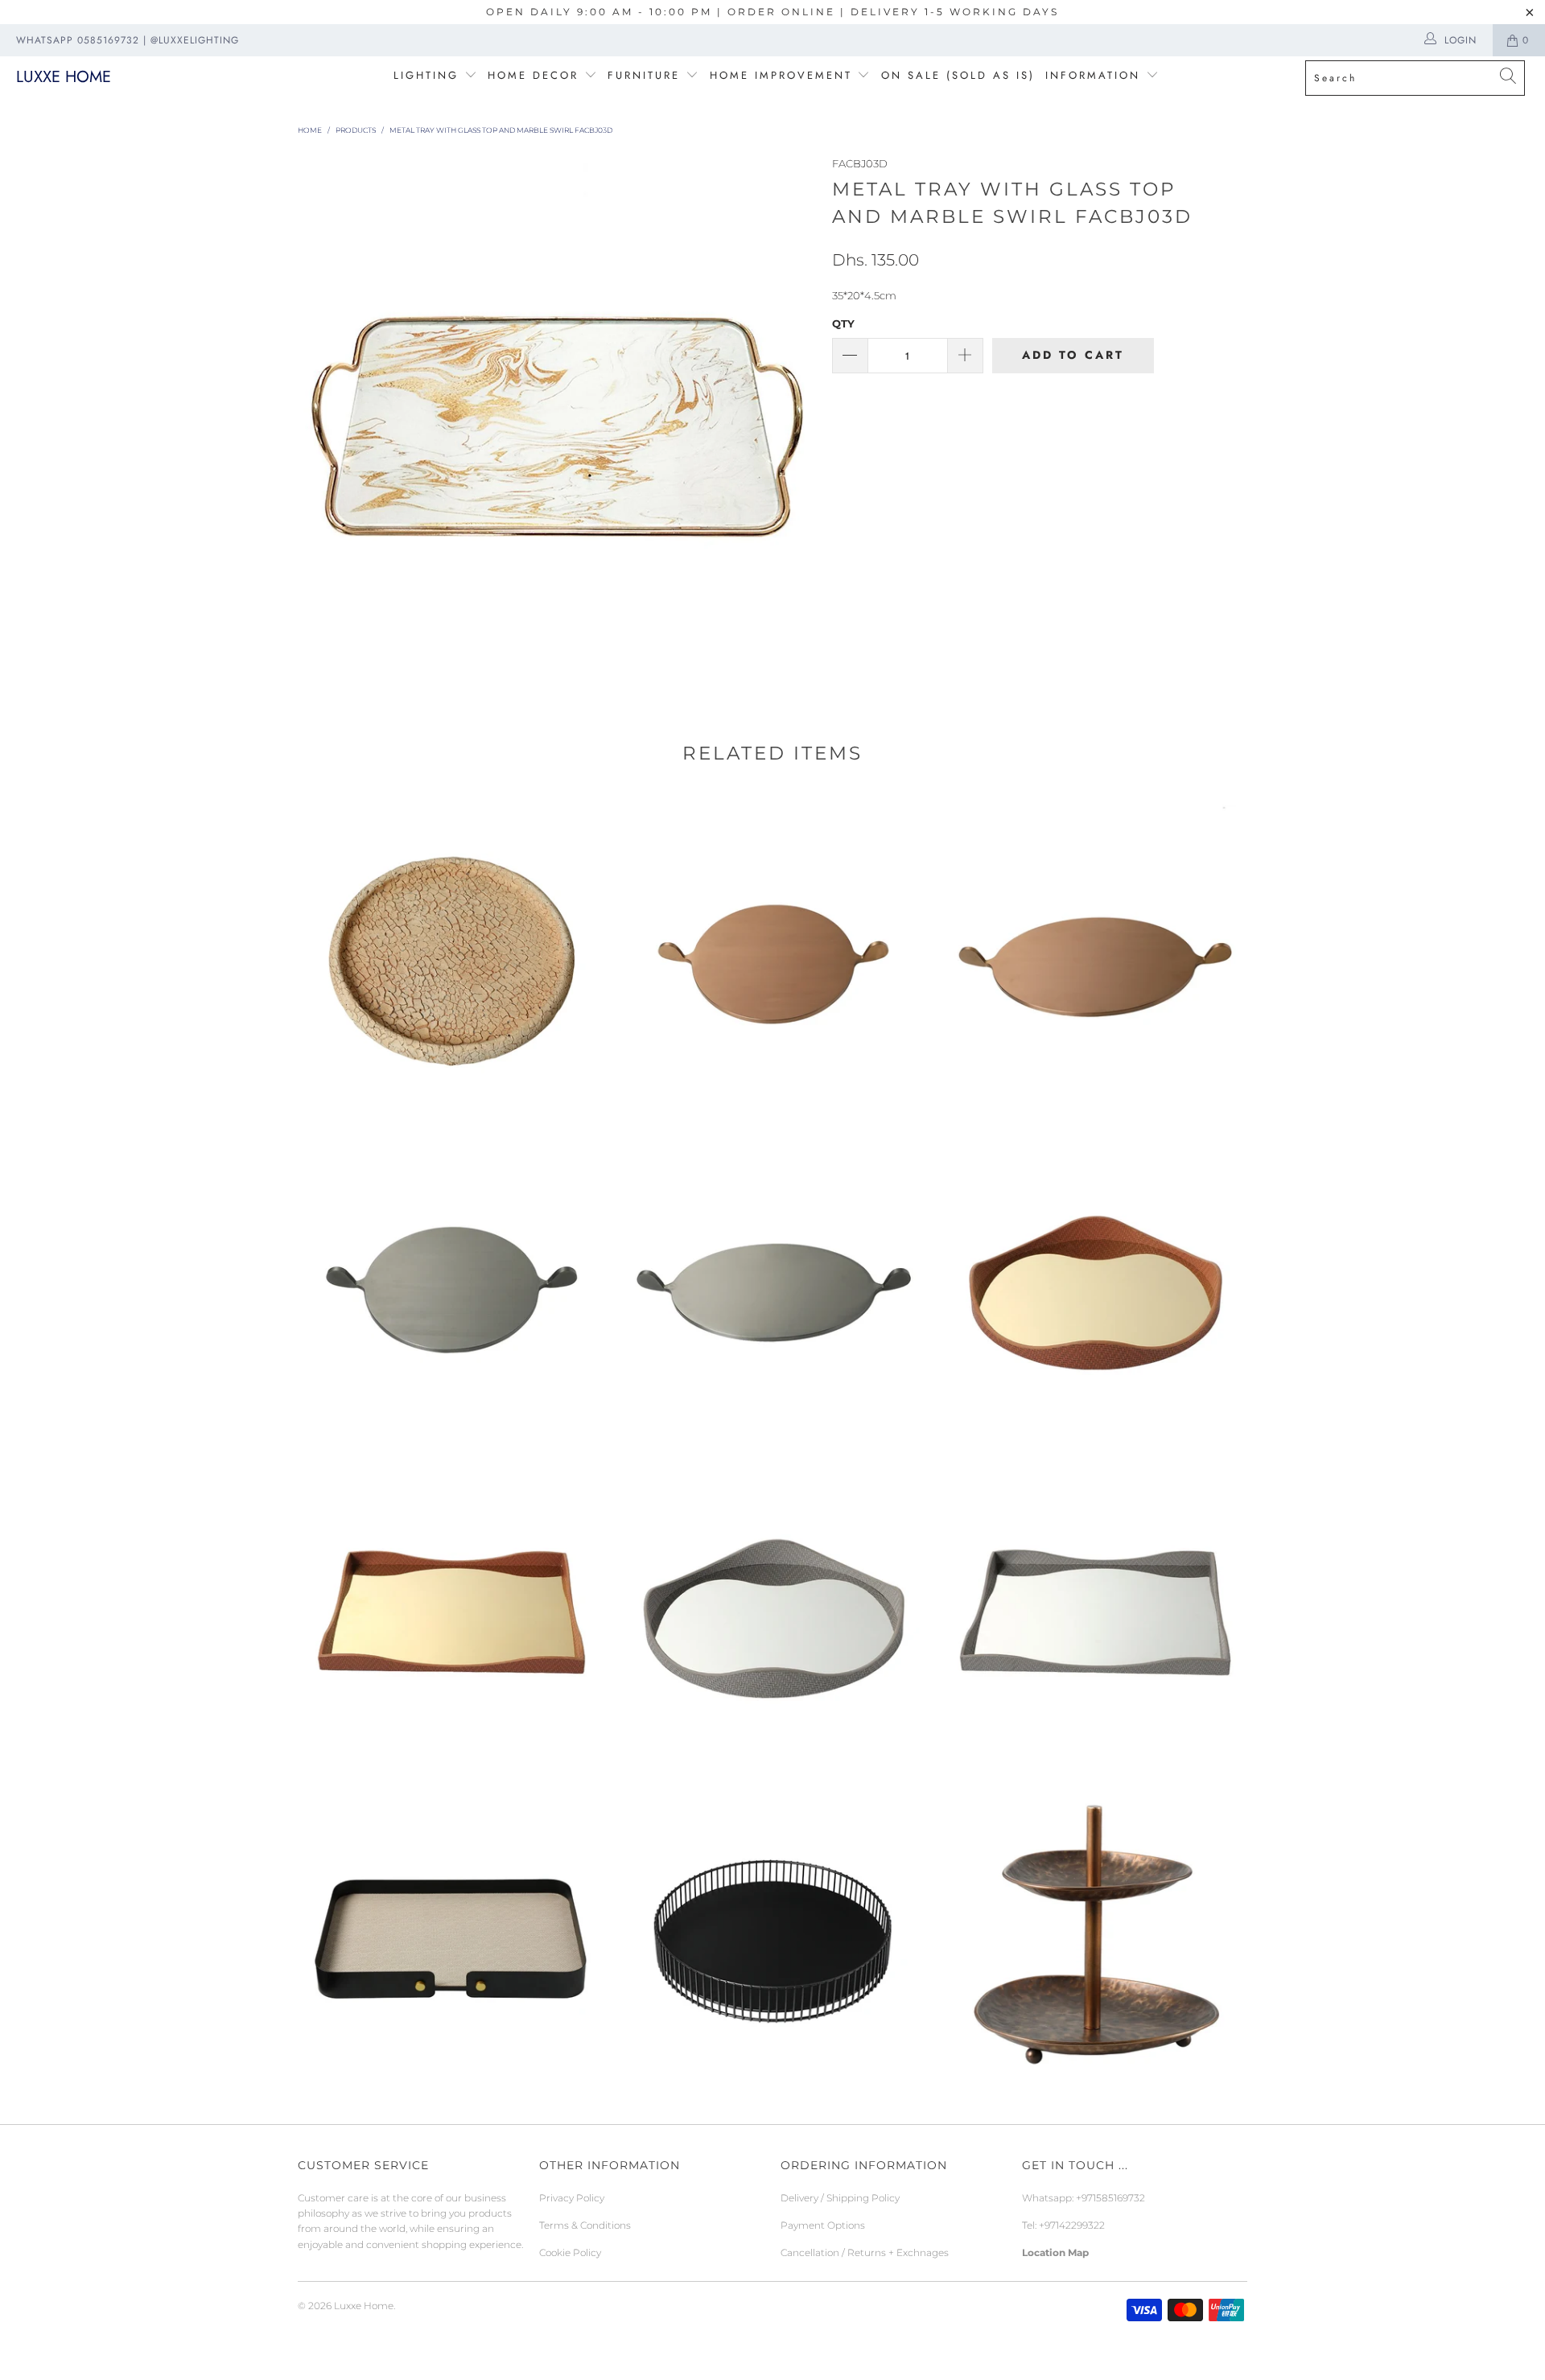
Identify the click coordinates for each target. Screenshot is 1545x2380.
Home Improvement (784, 75)
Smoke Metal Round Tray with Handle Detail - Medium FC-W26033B (451, 1283)
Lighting (429, 75)
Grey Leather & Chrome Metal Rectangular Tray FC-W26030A (1094, 1609)
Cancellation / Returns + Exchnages (865, 2252)
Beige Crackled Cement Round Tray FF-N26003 (451, 957)
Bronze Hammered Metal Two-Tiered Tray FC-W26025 (1094, 1935)
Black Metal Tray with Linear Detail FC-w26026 (772, 1935)
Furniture (644, 75)
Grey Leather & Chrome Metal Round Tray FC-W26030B (772, 1609)
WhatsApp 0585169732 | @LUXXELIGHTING (128, 40)
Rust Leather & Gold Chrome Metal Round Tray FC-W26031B (1094, 1283)
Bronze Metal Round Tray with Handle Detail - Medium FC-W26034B (772, 957)
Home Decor (533, 75)
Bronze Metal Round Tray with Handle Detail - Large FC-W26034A (1094, 957)
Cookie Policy (570, 2252)
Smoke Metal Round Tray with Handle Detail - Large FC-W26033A (772, 1283)
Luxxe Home (64, 77)
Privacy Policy (572, 2198)
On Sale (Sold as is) (958, 75)
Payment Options (823, 2225)
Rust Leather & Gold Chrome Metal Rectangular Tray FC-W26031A (451, 1609)
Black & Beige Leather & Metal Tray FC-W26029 (451, 1935)
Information (1093, 75)
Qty (843, 323)
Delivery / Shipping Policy (840, 2198)
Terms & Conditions (585, 2225)
